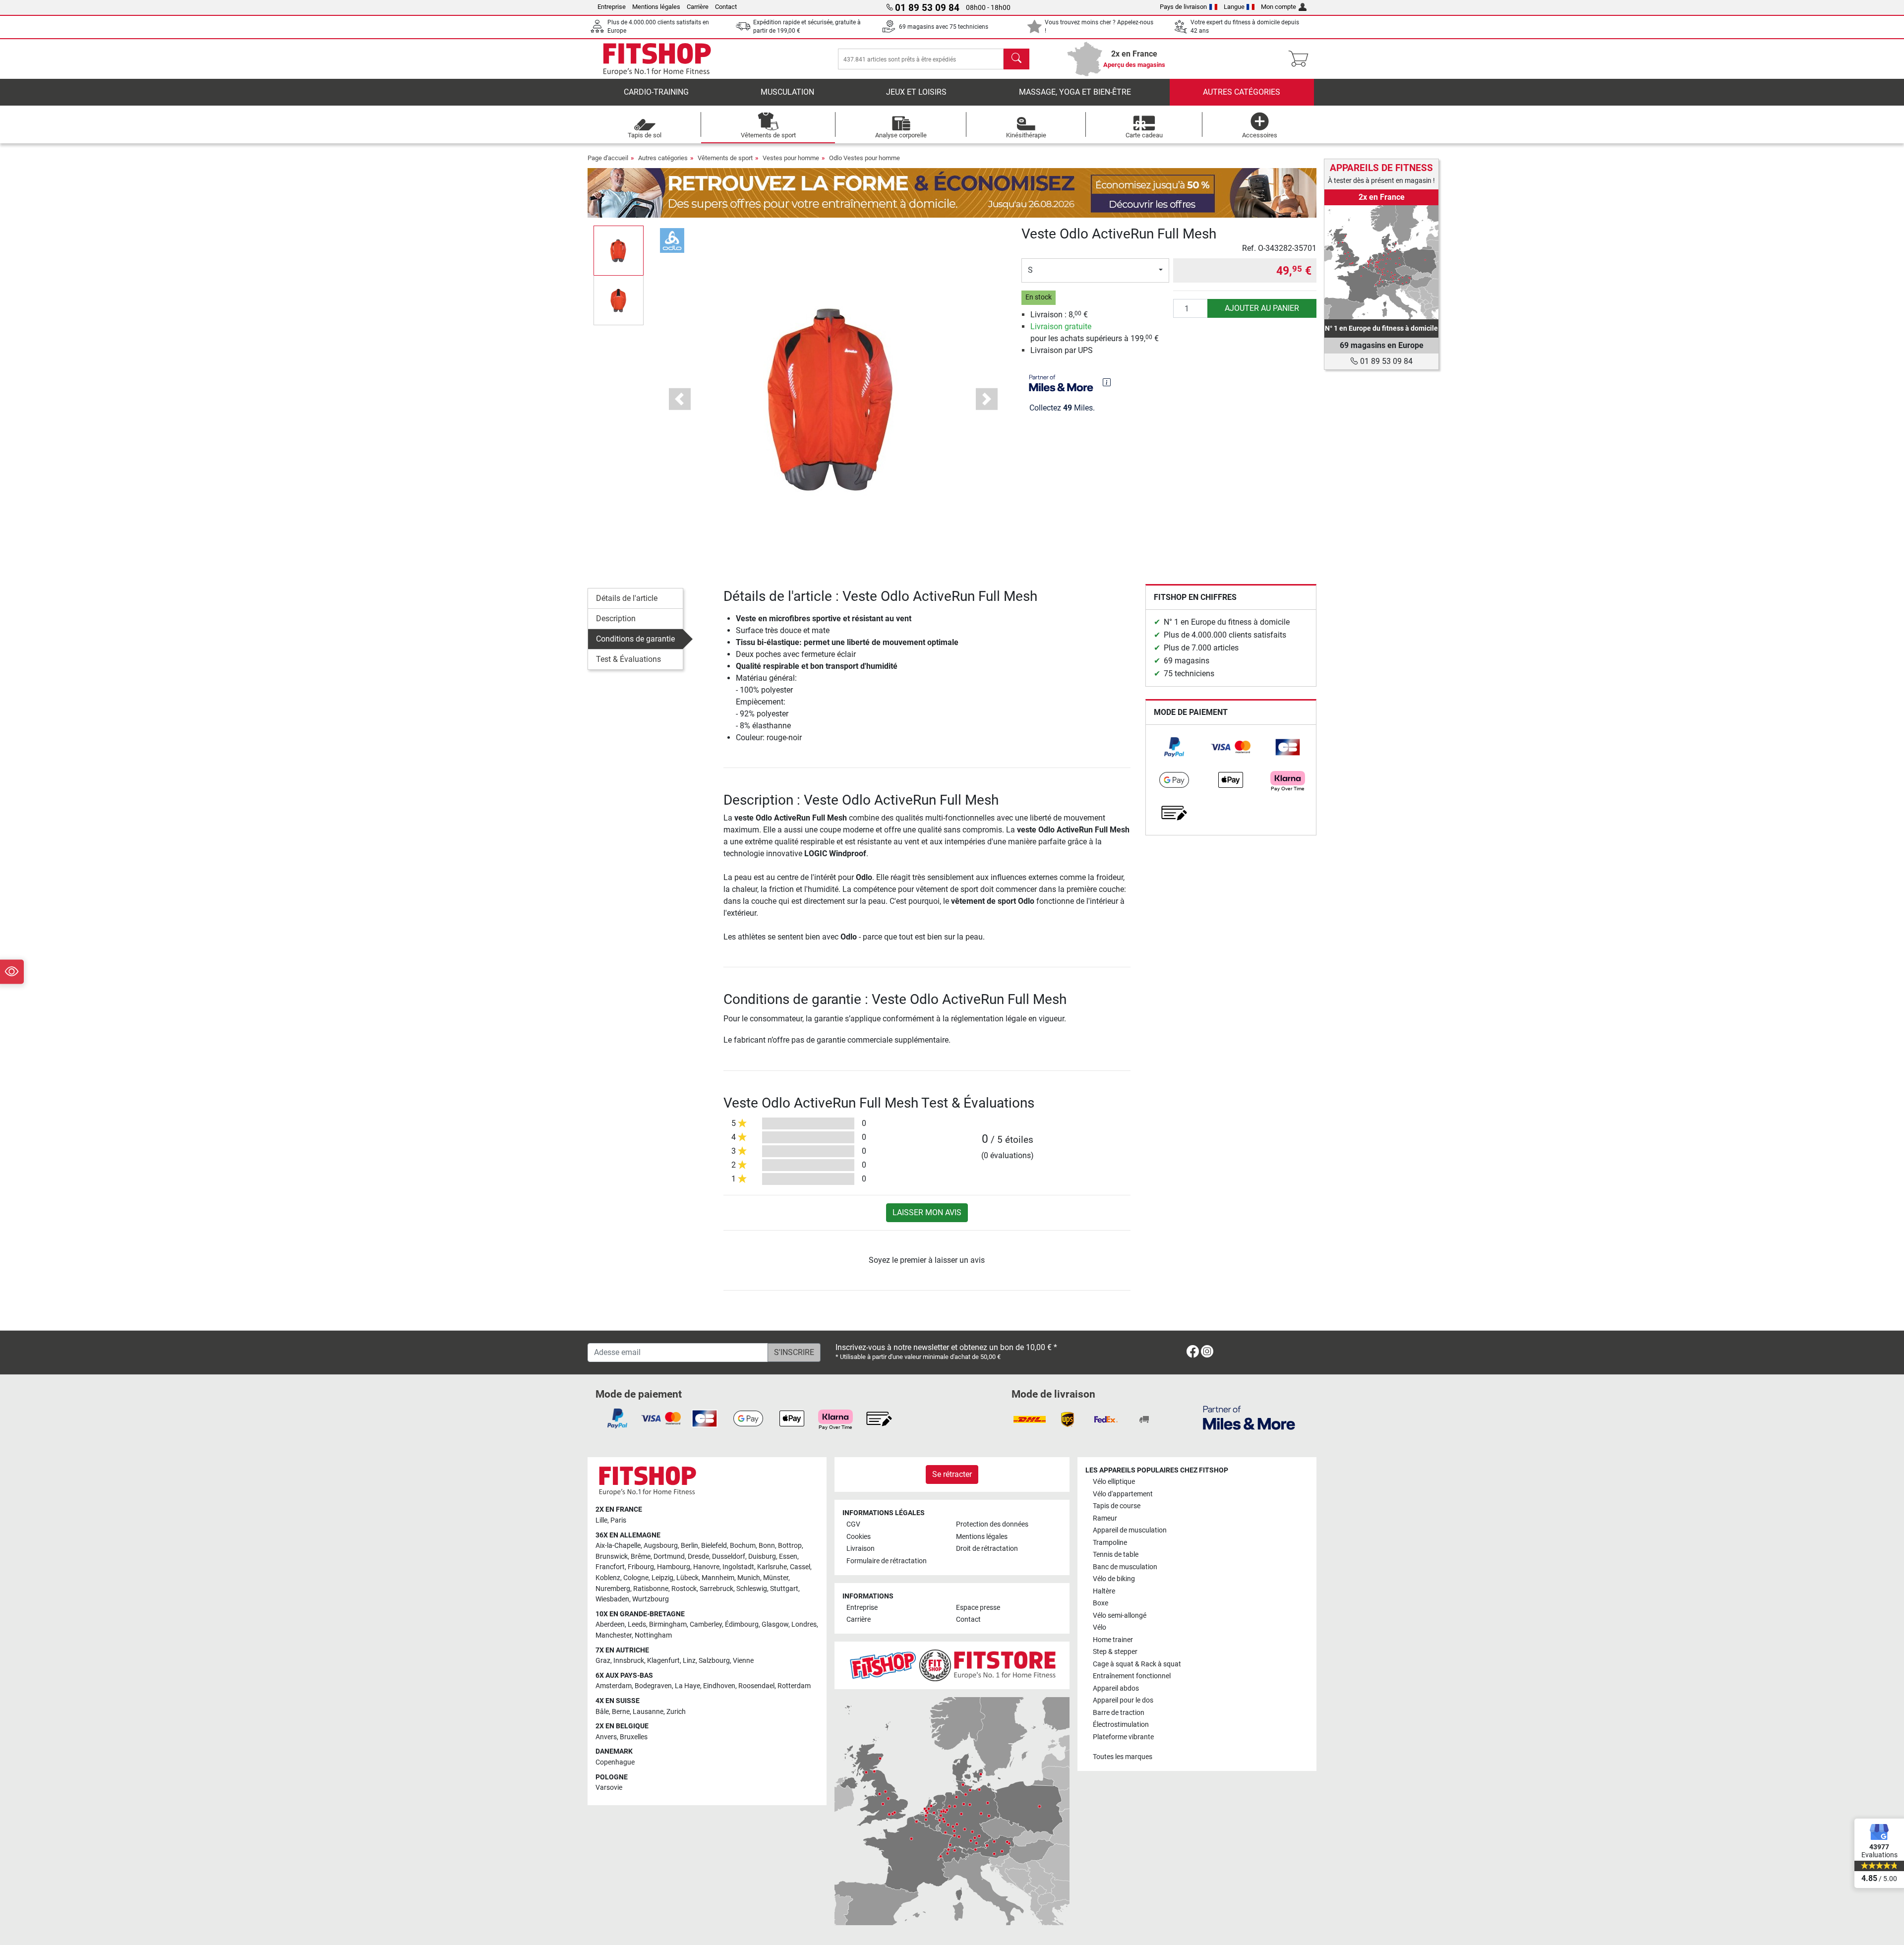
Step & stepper (1115, 1652)
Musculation (787, 92)
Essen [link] (788, 1557)
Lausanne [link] (648, 1712)
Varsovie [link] (609, 1788)
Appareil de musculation (1130, 1530)
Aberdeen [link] (610, 1624)
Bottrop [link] (790, 1546)
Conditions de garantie (635, 639)
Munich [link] (749, 1578)
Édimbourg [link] (742, 1624)
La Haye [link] (687, 1686)
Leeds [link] (637, 1624)
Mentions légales (656, 7)
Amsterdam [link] (614, 1686)
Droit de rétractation (987, 1549)
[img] (1107, 382)
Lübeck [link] (687, 1578)
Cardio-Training (656, 92)
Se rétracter (952, 1474)
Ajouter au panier (1262, 308)
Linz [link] (689, 1661)
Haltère (1104, 1591)
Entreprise (612, 7)
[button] (619, 250)
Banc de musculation (1125, 1567)
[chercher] (1016, 59)
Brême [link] (641, 1557)
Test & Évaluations (628, 659)
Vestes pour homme (791, 158)
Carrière (698, 7)
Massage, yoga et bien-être (1075, 92)
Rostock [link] (684, 1589)
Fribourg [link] (641, 1567)
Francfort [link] (610, 1567)
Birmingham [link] (668, 1624)
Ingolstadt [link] (738, 1567)
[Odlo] (672, 240)
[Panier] (1301, 59)
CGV (853, 1524)
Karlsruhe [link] (772, 1567)
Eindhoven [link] (719, 1686)
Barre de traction (1119, 1713)
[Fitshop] (657, 58)
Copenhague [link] (615, 1762)
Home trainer (1113, 1640)
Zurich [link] (676, 1712)
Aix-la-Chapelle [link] (618, 1546)
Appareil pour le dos (1123, 1700)
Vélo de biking (1114, 1579)
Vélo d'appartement (1123, 1494)
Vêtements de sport (725, 158)
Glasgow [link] (775, 1624)
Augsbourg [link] (661, 1546)
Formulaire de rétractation (887, 1561)
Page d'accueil (608, 158)
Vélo (1100, 1627)
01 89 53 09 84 (1385, 361)
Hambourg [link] (674, 1567)
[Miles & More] (1249, 1417)
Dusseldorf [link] (729, 1557)
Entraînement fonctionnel (1132, 1676)
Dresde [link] (698, 1557)
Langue (1234, 7)
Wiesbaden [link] (612, 1599)
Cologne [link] (636, 1578)
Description (616, 619)
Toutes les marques (1123, 1757)
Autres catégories (1242, 92)
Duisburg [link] (762, 1557)
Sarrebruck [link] (716, 1589)
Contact (726, 7)
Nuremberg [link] (613, 1589)
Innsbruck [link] (629, 1661)
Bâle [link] (602, 1712)
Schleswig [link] (752, 1589)
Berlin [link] (689, 1546)
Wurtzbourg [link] (651, 1599)
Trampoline (1110, 1543)
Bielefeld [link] (714, 1546)
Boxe (1101, 1603)
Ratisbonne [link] (651, 1589)
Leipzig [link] (662, 1578)
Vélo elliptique (1114, 1482)
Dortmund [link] (669, 1557)
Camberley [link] (706, 1624)
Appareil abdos (1116, 1688)
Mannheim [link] (718, 1578)
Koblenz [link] (608, 1578)
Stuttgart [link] (784, 1589)
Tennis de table (1116, 1555)
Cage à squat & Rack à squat (1137, 1664)
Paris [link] (618, 1520)
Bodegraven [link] (653, 1686)
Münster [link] (776, 1578)
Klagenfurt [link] (663, 1661)
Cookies (859, 1537)
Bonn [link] (767, 1546)
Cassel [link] (800, 1567)
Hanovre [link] (706, 1567)
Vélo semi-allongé (1120, 1616)
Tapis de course (1117, 1506)
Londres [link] (804, 1624)
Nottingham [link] (653, 1635)
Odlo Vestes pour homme (864, 158)
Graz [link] (603, 1661)
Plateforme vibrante (1123, 1737)
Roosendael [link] (756, 1686)
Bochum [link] (743, 1546)
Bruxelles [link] (634, 1737)
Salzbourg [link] (714, 1661)
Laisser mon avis (927, 1212)
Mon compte (1279, 7)
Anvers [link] (606, 1737)
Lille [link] (601, 1520)
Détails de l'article (627, 598)
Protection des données (992, 1524)
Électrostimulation (1121, 1725)
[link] (1174, 747)
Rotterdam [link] (794, 1686)
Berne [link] (621, 1712)
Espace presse (978, 1608)
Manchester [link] (614, 1635)
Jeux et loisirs (916, 92)
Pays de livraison (1183, 7)
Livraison (861, 1549)
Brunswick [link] (612, 1557)
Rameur (1105, 1518)
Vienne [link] (743, 1661)
